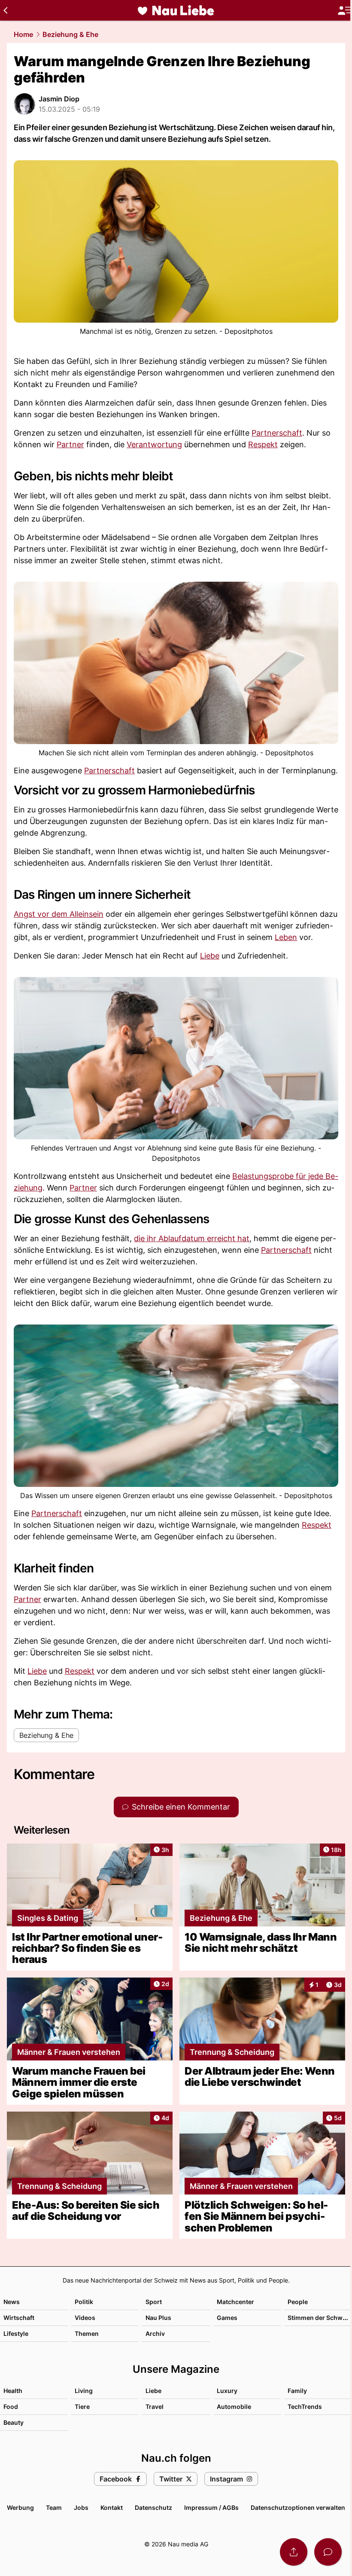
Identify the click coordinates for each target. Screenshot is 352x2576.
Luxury (227, 2391)
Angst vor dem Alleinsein (59, 914)
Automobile (234, 2407)
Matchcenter (235, 2302)
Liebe (210, 956)
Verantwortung (154, 444)
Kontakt (112, 2507)
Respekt (263, 444)
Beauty (14, 2422)
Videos (85, 2318)
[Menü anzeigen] (345, 11)
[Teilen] (294, 2552)
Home (23, 34)
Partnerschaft (277, 433)
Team (54, 2507)
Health (13, 2391)
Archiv (155, 2333)
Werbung (20, 2507)
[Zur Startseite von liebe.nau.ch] (176, 10)
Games (227, 2318)
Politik (84, 2302)
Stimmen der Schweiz (319, 2318)
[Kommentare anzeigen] (328, 2552)
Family (297, 2391)
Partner (70, 444)
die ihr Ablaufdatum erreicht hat (192, 1238)
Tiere (82, 2407)
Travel (155, 2407)
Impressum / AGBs (211, 2507)
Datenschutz (153, 2507)
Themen (87, 2333)
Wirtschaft (19, 2318)
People (298, 2302)
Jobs (81, 2507)
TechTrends (305, 2407)
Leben (286, 937)
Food (11, 2407)
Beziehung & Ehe (70, 34)
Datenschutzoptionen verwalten (298, 2507)
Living (84, 2391)
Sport (154, 2302)
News (12, 2302)
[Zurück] (5, 10)
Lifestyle (16, 2333)
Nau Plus (158, 2318)
